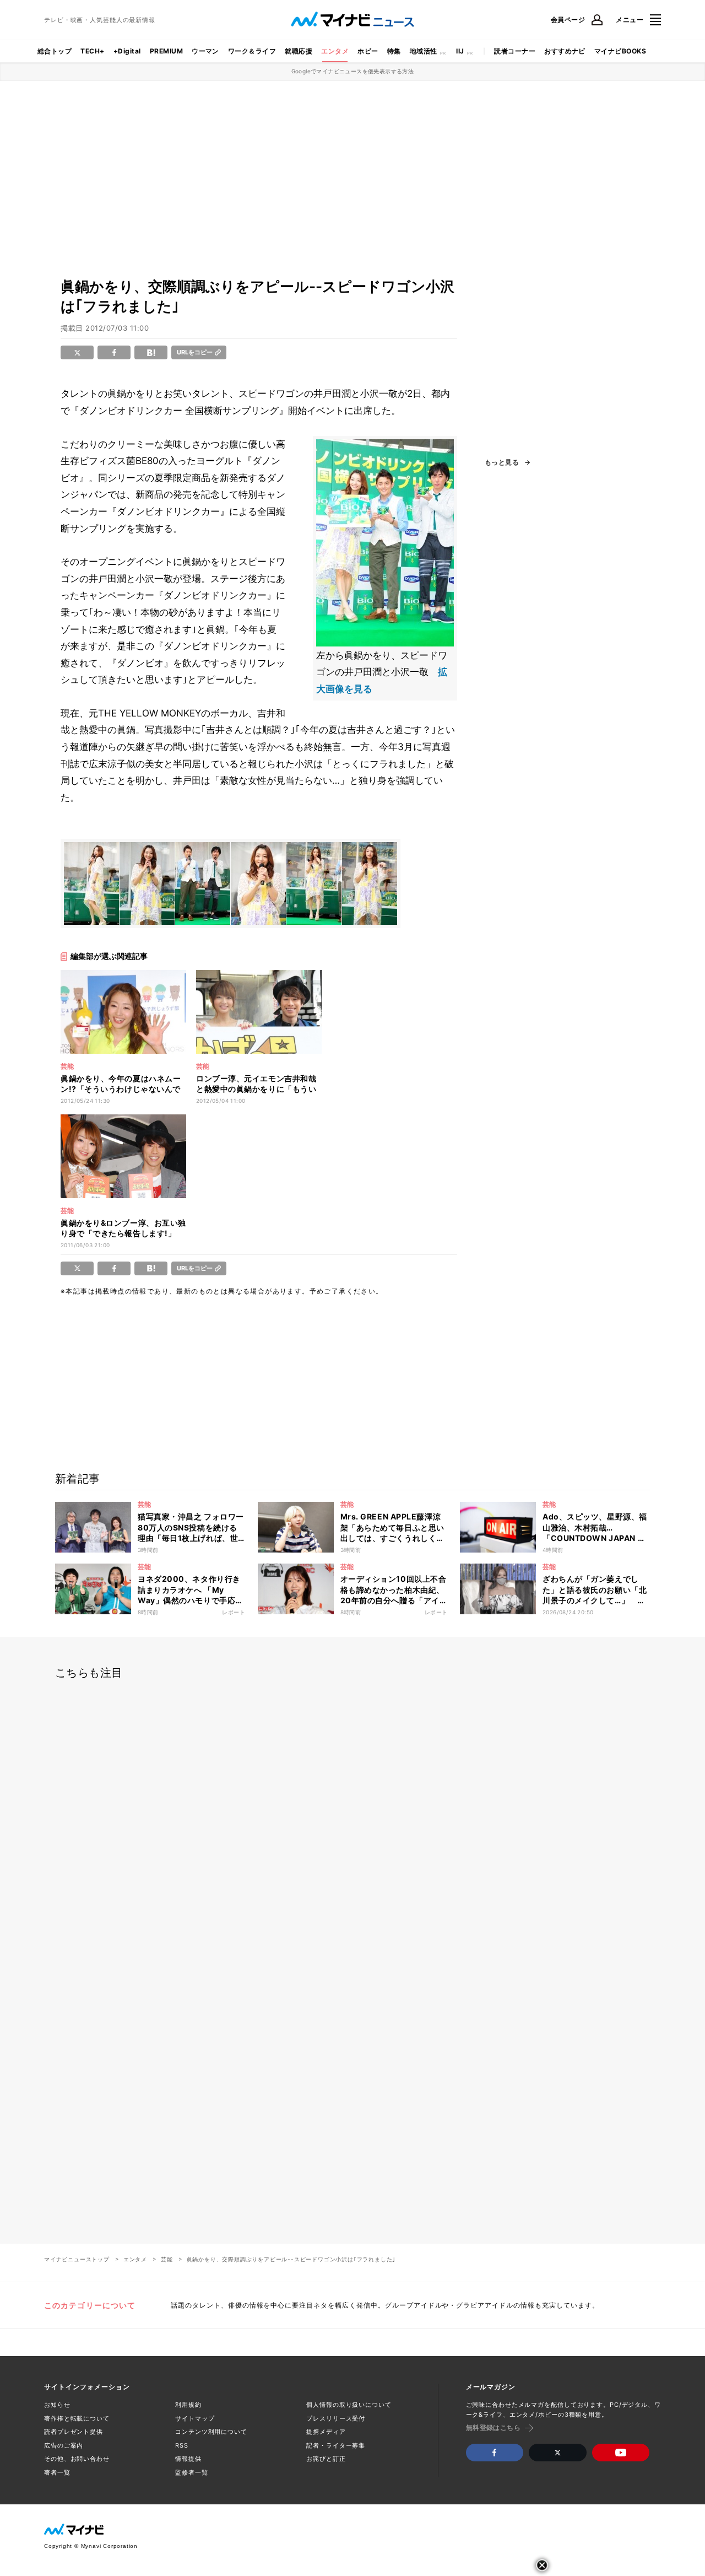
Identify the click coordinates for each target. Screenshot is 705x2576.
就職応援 (299, 51)
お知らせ (57, 2405)
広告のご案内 (64, 2445)
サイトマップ (195, 2418)
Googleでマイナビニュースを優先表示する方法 (353, 71)
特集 (394, 51)
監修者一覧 (191, 2472)
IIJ (460, 51)
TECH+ (92, 51)
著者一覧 (57, 2472)
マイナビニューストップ (77, 2259)
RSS (182, 2445)
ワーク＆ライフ (252, 51)
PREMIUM (166, 51)
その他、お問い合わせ (77, 2459)
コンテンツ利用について (211, 2432)
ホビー (368, 51)
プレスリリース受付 (336, 2418)
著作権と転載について (77, 2418)
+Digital (127, 51)
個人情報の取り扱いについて (349, 2405)
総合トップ (55, 51)
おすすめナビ (565, 51)
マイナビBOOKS (620, 51)
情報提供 (188, 2459)
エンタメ (335, 51)
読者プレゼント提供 (74, 2432)
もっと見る (502, 462)
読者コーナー (515, 51)
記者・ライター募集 (336, 2445)
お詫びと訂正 (326, 2459)
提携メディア (326, 2432)
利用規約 (188, 2405)
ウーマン (205, 51)
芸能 (167, 2259)
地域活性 (424, 51)
